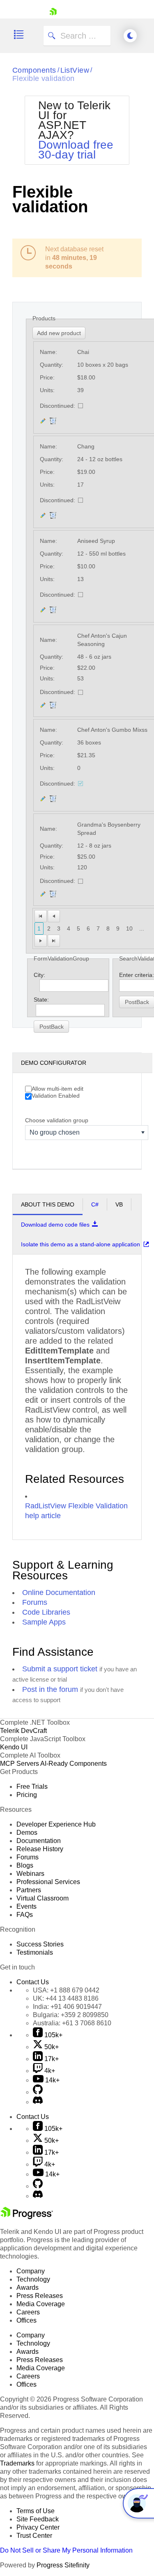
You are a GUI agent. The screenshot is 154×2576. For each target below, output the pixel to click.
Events (26, 1906)
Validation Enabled (56, 1096)
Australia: (72, 2023)
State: (41, 1000)
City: (39, 975)
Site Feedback (38, 2519)
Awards (28, 2288)
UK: (66, 1998)
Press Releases (40, 2296)
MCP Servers (20, 1764)
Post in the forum (50, 1689)
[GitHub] (38, 2092)
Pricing (27, 1795)
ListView (75, 70)
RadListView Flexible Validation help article (76, 1511)
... (142, 928)
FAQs (25, 1915)
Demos (27, 1833)
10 (129, 928)
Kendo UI (14, 1747)
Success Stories (40, 1944)
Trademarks (17, 2463)
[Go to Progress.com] (27, 2217)
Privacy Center (38, 2527)
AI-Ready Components (74, 1764)
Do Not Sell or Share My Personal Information (66, 2550)
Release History (40, 1849)
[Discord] (38, 2102)
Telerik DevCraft (23, 1731)
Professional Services (48, 1882)
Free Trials (32, 1787)
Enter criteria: (137, 975)
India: (67, 2007)
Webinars (30, 1874)
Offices (26, 2320)
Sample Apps (44, 1622)
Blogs (25, 1865)
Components (34, 70)
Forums (35, 1602)
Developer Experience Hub (56, 1824)
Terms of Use (36, 2511)
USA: (66, 1990)
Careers (28, 2312)
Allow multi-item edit (57, 1089)
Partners (29, 1890)
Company (31, 2271)
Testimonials (35, 1952)
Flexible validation (44, 78)
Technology (33, 2279)
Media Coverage (41, 2304)
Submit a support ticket (60, 1669)
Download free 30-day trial (76, 150)
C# (95, 1204)
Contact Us (33, 1982)
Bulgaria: (71, 2015)
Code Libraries (46, 1612)
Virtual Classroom (43, 1898)
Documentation (39, 1841)
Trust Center (34, 2536)
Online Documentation (59, 1592)
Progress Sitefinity (63, 2565)
